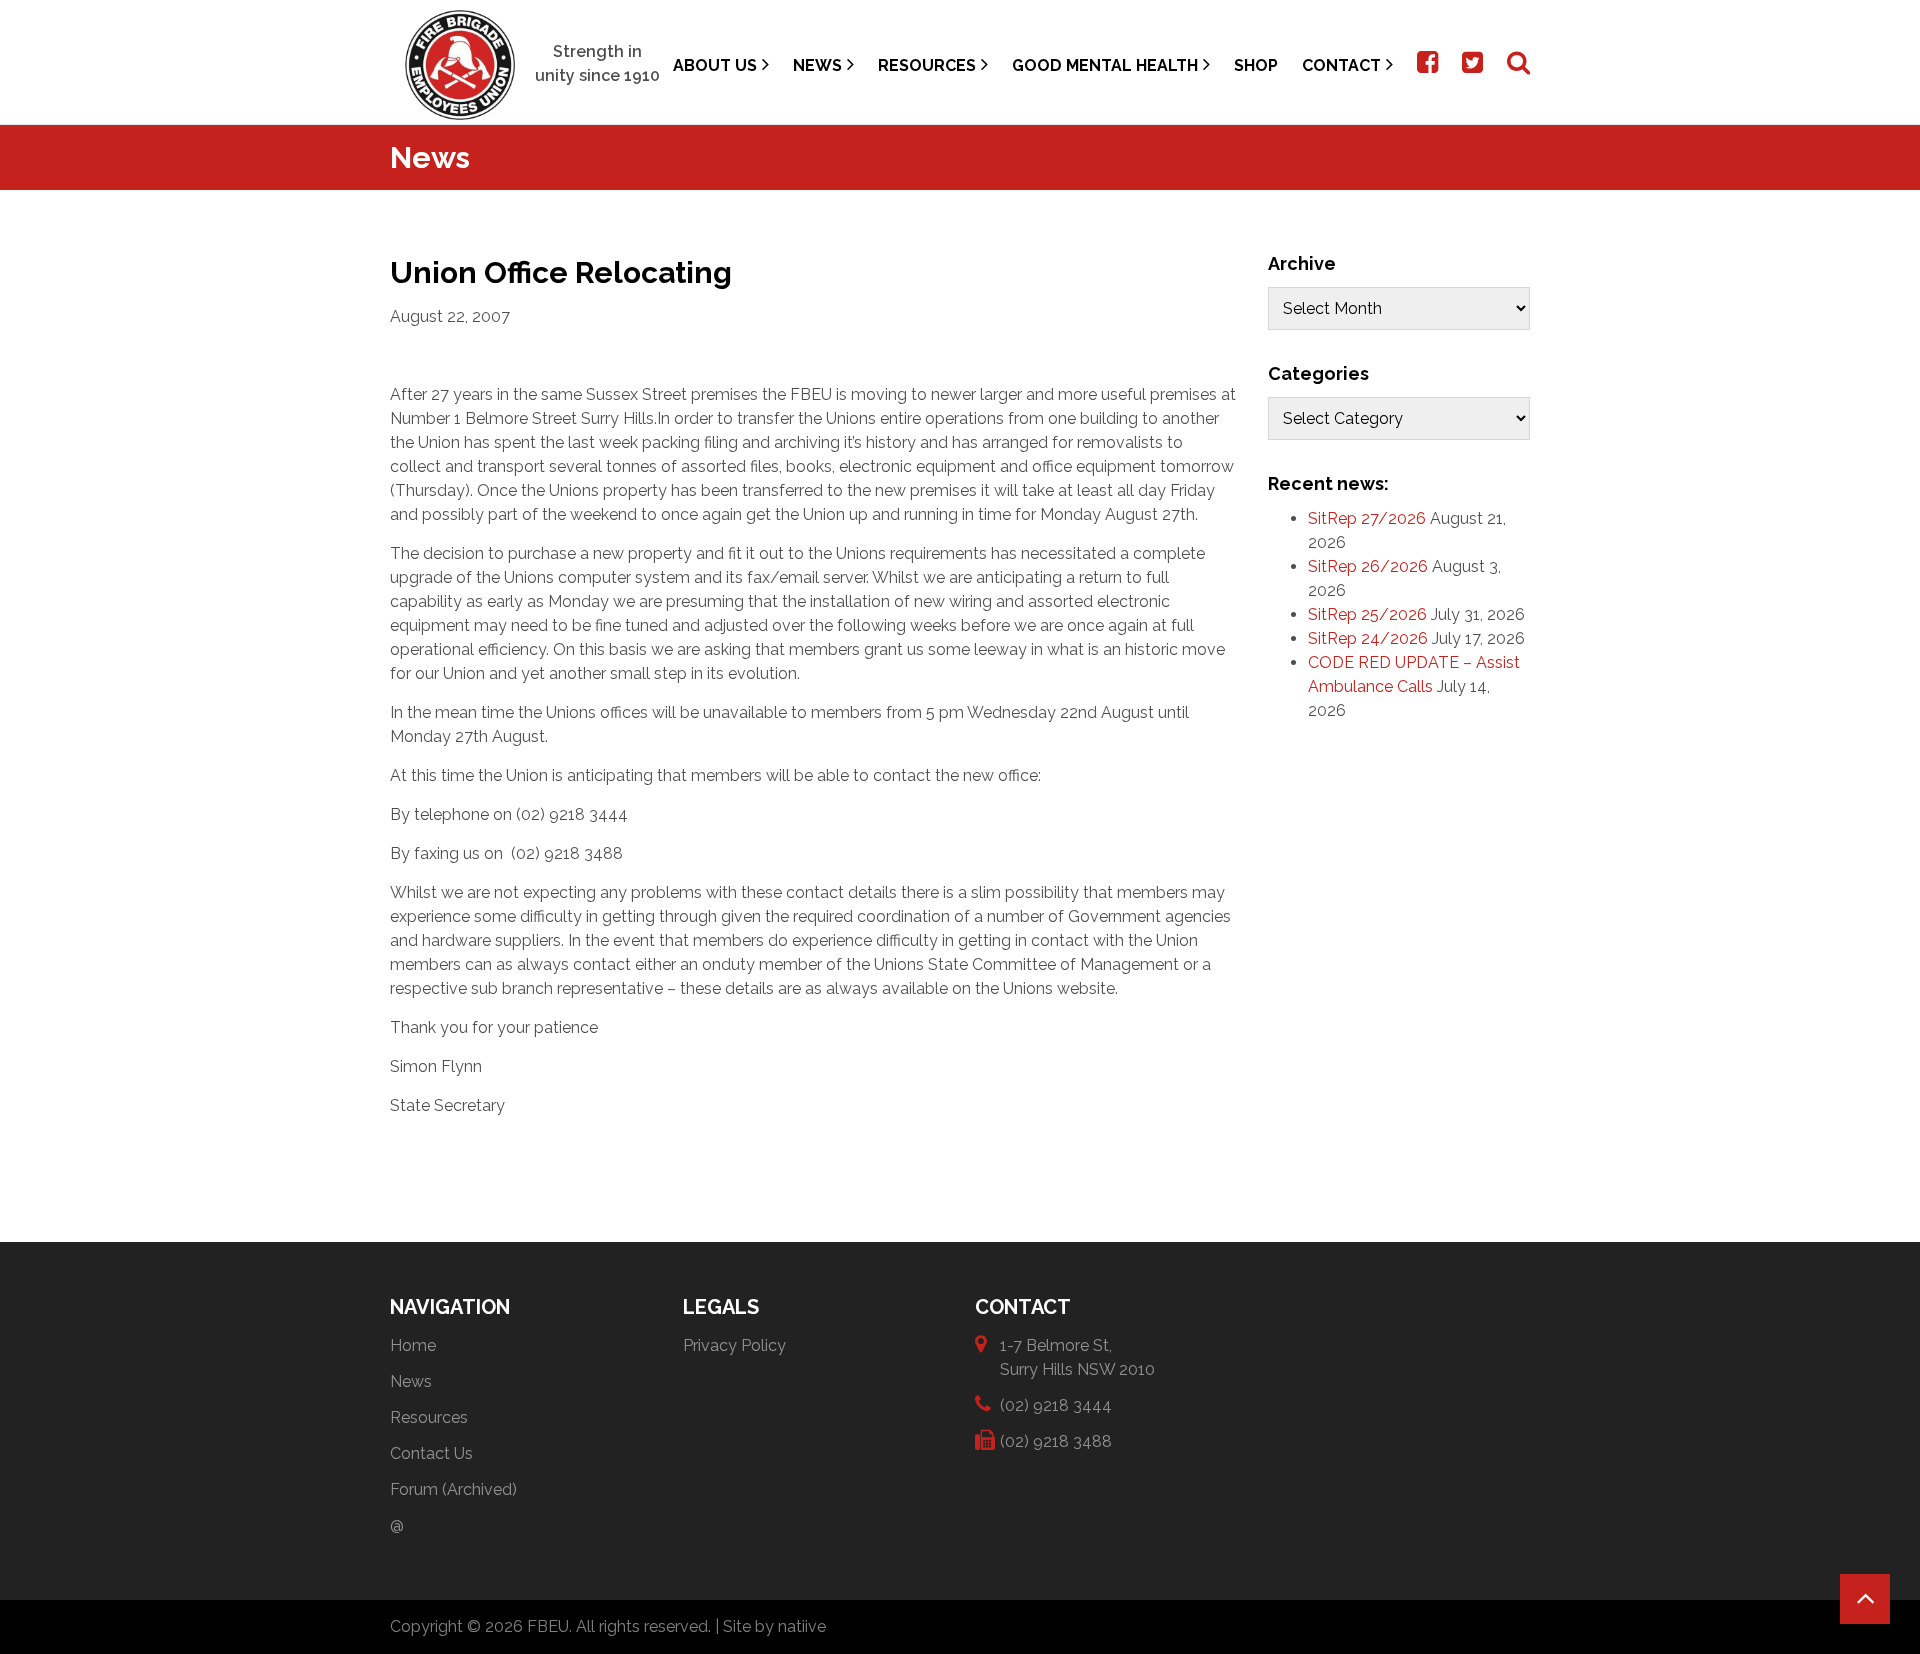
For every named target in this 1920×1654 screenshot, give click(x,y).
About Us (715, 65)
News (817, 65)
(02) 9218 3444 (1056, 1405)
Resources (927, 65)
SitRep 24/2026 (1368, 638)
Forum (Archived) (453, 1489)
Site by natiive (774, 1626)
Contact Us (431, 1453)
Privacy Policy (734, 1345)
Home (413, 1345)
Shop (1256, 65)
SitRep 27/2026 (1367, 518)
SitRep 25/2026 (1367, 614)
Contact (1341, 65)
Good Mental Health (1105, 65)
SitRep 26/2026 (1368, 566)
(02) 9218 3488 (1056, 1441)
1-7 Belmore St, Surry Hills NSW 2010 (1077, 1357)
